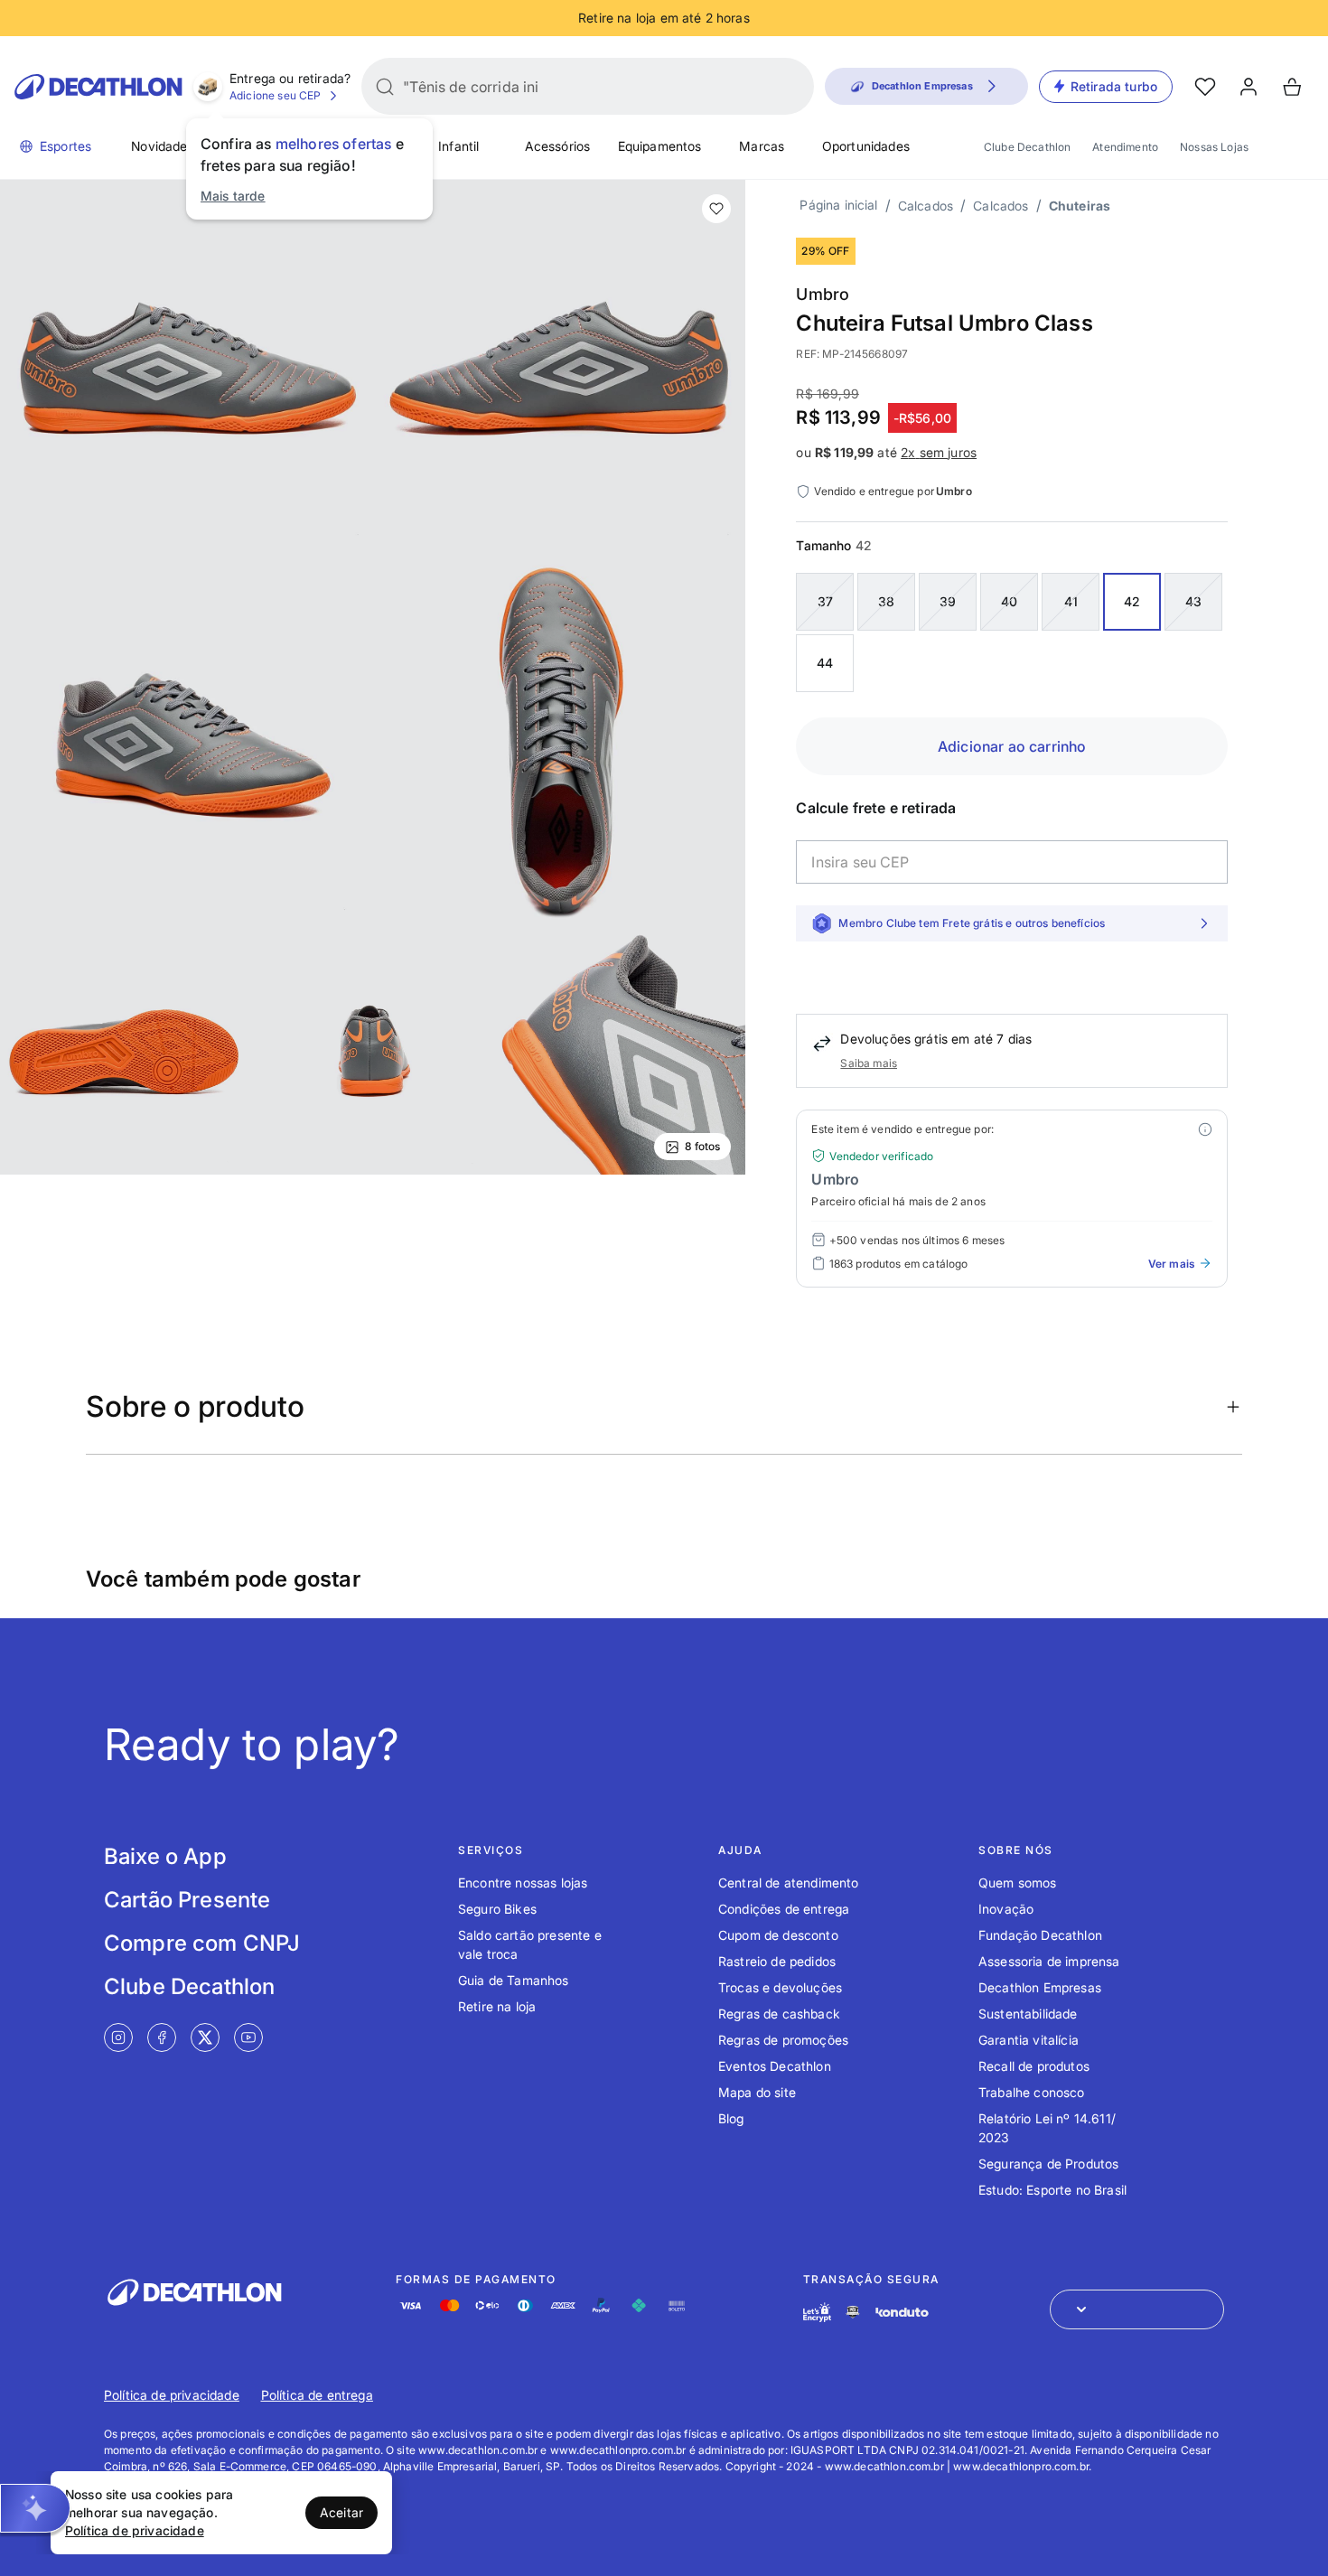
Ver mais (1171, 1264)
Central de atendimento (789, 1883)
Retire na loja (497, 2006)
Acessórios (558, 146)
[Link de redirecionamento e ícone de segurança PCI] (853, 2312)
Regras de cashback (779, 2014)
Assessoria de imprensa (1049, 1961)
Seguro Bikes (497, 1909)
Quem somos (1018, 1883)
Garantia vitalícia (1029, 2040)
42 (1132, 601)
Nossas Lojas (1214, 147)
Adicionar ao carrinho (1012, 746)
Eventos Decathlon (775, 2066)
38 (886, 601)
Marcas (762, 146)
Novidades (162, 146)
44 (825, 663)
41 (1071, 601)
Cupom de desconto (778, 1935)
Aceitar (341, 2512)
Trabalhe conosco (1032, 2092)
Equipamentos (660, 146)
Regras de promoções (783, 2040)
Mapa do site (757, 2092)
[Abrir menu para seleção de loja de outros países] (1137, 2309)
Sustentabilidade (1028, 2014)
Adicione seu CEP (276, 95)
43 (1193, 601)
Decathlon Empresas (1040, 1987)
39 (948, 601)
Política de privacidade (172, 2395)
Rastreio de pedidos (777, 1961)
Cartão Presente (187, 1900)
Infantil (458, 146)
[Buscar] (385, 87)
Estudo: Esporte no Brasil (1052, 2190)
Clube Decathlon (1027, 147)
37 (825, 601)
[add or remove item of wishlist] (716, 209)
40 (1009, 601)
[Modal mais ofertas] (1205, 1129)
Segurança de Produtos (1048, 2164)
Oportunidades (866, 146)
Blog (731, 2118)
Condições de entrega (784, 1909)
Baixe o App (165, 1856)
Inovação (1006, 1909)
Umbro (823, 294)
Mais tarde (233, 196)
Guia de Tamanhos (514, 1980)
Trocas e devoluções (780, 1987)
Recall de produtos (1034, 2066)
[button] (35, 2508)
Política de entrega (317, 2395)
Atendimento (1125, 147)
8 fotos (702, 1146)
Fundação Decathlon (1040, 1935)
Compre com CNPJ (202, 1943)
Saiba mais (869, 1063)
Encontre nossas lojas (523, 1883)
